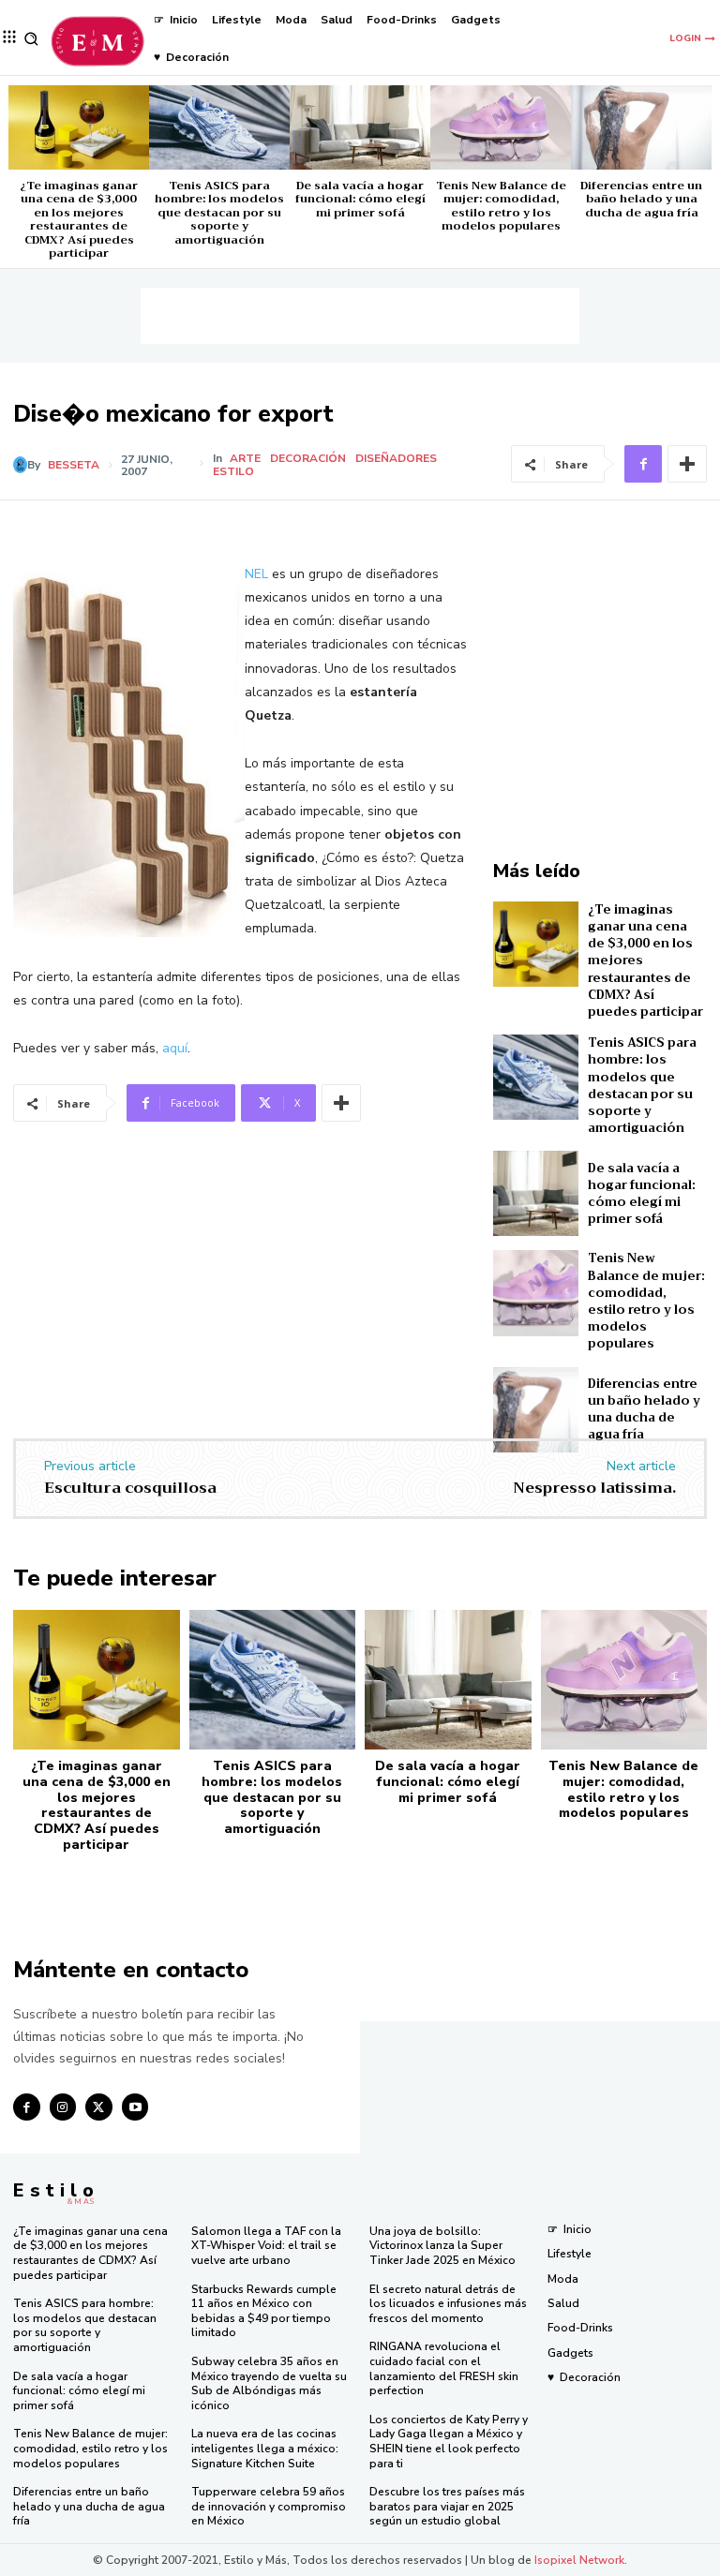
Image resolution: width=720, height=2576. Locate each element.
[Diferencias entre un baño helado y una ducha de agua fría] (641, 127)
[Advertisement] (360, 316)
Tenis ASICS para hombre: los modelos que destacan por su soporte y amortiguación (219, 213)
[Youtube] (135, 2107)
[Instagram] (63, 2107)
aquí (175, 1048)
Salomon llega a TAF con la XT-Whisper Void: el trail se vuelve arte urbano (266, 2246)
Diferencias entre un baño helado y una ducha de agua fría (641, 199)
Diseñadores (396, 458)
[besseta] (20, 465)
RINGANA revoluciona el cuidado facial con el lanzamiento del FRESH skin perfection (444, 2368)
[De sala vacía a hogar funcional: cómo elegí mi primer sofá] (360, 127)
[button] (31, 39)
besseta (74, 465)
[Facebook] (643, 464)
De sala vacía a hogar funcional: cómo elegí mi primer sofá (360, 199)
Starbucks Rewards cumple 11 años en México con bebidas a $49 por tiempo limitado (264, 2311)
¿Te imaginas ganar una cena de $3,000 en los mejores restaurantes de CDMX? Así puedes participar (79, 219)
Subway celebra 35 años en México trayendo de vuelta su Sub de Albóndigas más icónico (269, 2383)
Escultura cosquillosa (130, 1488)
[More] (687, 464)
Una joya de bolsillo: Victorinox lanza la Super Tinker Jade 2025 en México (442, 2246)
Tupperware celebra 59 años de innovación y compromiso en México (269, 2506)
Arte (245, 458)
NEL (256, 574)
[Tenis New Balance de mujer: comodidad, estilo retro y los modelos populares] (501, 127)
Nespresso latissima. (594, 1488)
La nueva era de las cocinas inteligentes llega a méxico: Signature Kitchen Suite (265, 2448)
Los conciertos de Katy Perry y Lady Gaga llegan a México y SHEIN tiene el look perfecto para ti (449, 2442)
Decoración (308, 458)
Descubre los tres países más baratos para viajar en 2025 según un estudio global (447, 2506)
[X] (99, 2107)
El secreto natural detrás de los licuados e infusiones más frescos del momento (448, 2304)
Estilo (233, 471)
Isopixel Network (579, 2560)
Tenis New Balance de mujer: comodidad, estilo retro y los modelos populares (501, 206)
